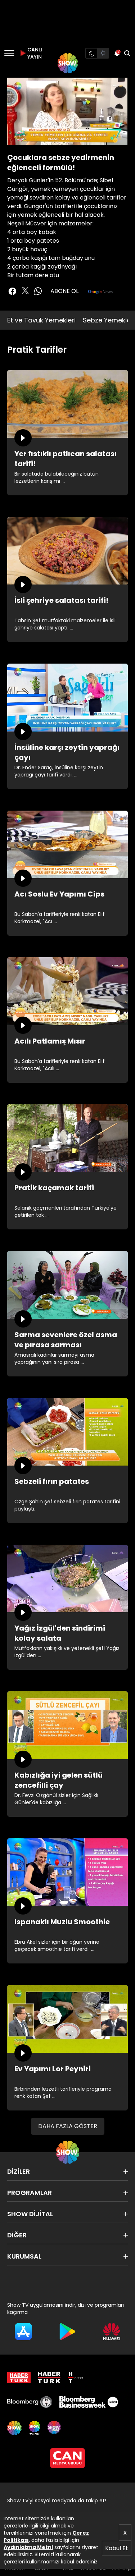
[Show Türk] (35, 2428)
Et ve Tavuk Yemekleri (41, 320)
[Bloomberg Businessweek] (89, 2402)
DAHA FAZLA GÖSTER (68, 2126)
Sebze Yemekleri (109, 320)
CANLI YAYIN (34, 53)
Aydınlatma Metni (28, 2547)
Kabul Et (117, 2548)
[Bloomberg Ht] (30, 2402)
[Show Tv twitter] (25, 290)
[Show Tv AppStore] (23, 2332)
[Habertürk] (19, 2378)
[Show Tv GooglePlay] (67, 2332)
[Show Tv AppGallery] (112, 2332)
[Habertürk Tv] (49, 2378)
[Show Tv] (68, 63)
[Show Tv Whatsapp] (38, 291)
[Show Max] (55, 2428)
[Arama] (127, 53)
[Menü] (9, 53)
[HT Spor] (75, 2378)
